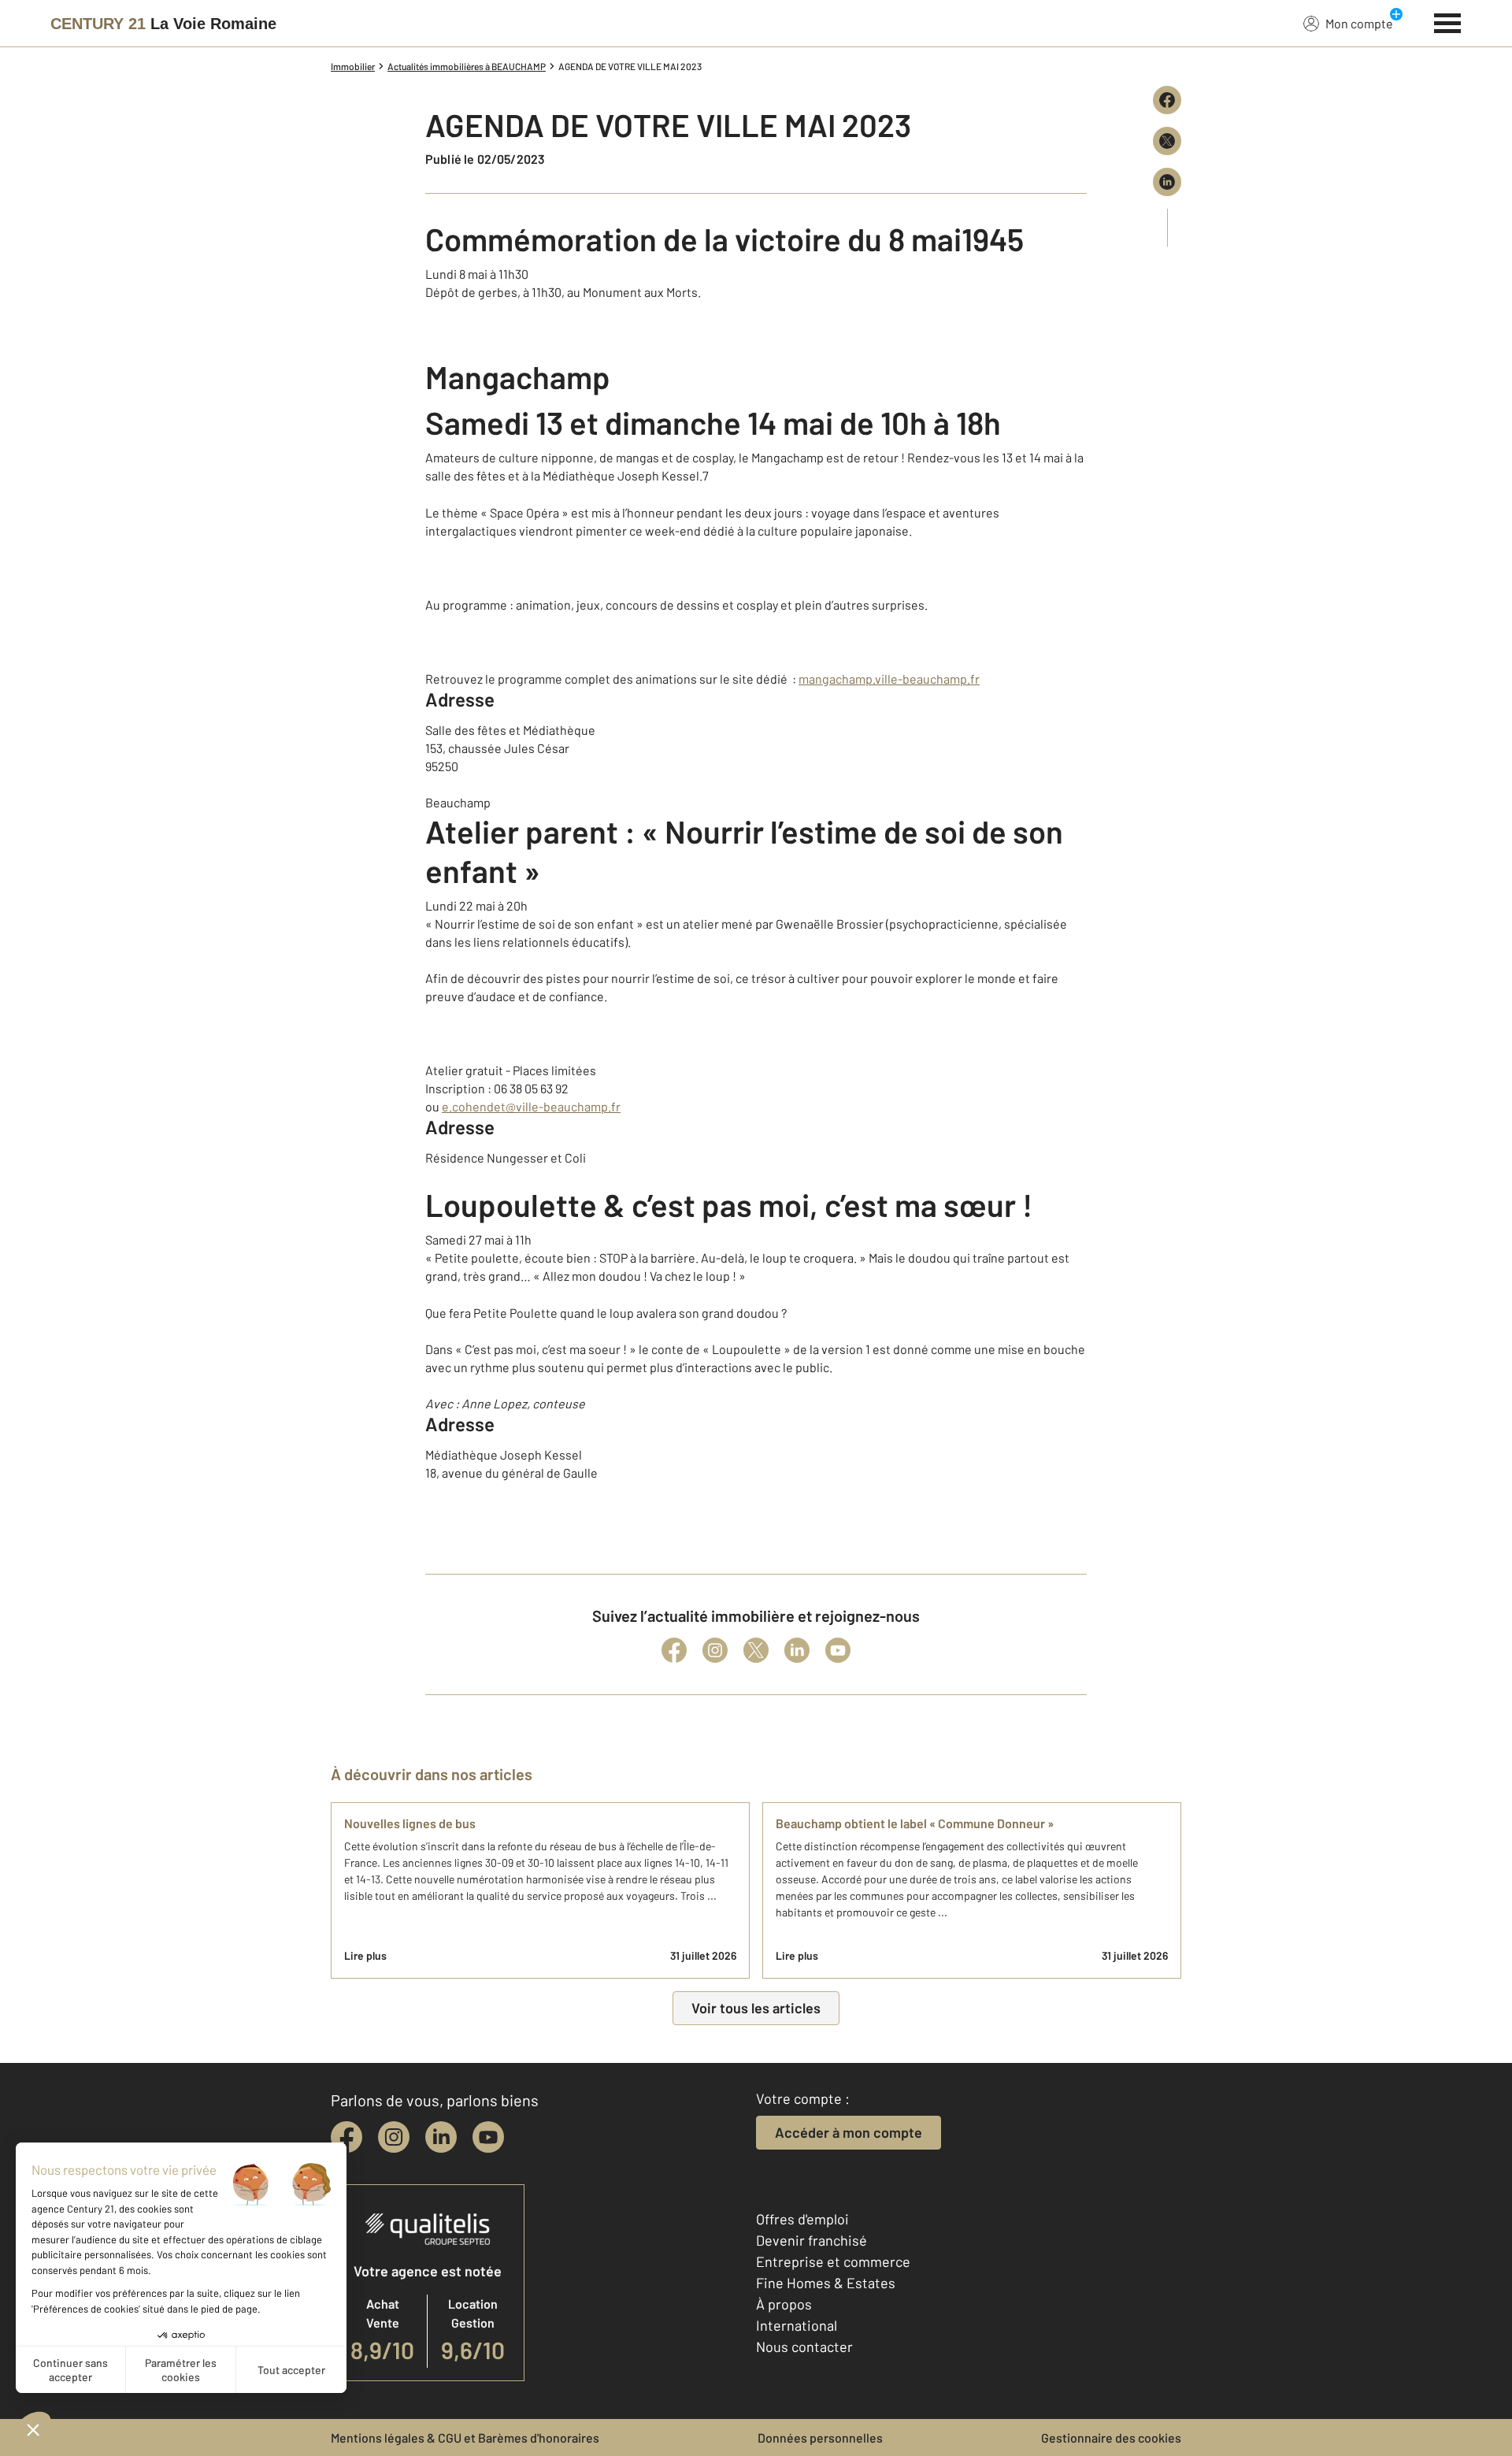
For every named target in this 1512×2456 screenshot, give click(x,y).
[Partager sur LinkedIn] (1167, 182)
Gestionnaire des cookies (1111, 2437)
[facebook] (346, 2137)
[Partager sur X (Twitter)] (1167, 141)
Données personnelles (820, 2437)
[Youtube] (838, 1650)
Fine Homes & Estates (826, 2283)
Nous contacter (804, 2347)
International (797, 2325)
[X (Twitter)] (756, 1650)
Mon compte (1359, 23)
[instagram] (394, 2137)
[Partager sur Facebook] (1167, 100)
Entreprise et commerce (833, 2261)
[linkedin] (441, 2137)
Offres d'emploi (802, 2219)
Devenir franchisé (812, 2240)
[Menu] (1448, 21)
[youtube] (488, 2137)
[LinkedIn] (797, 1650)
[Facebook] (674, 1650)
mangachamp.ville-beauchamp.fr (889, 679)
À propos (784, 2304)
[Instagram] (715, 1650)
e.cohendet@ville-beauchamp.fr (531, 1106)
